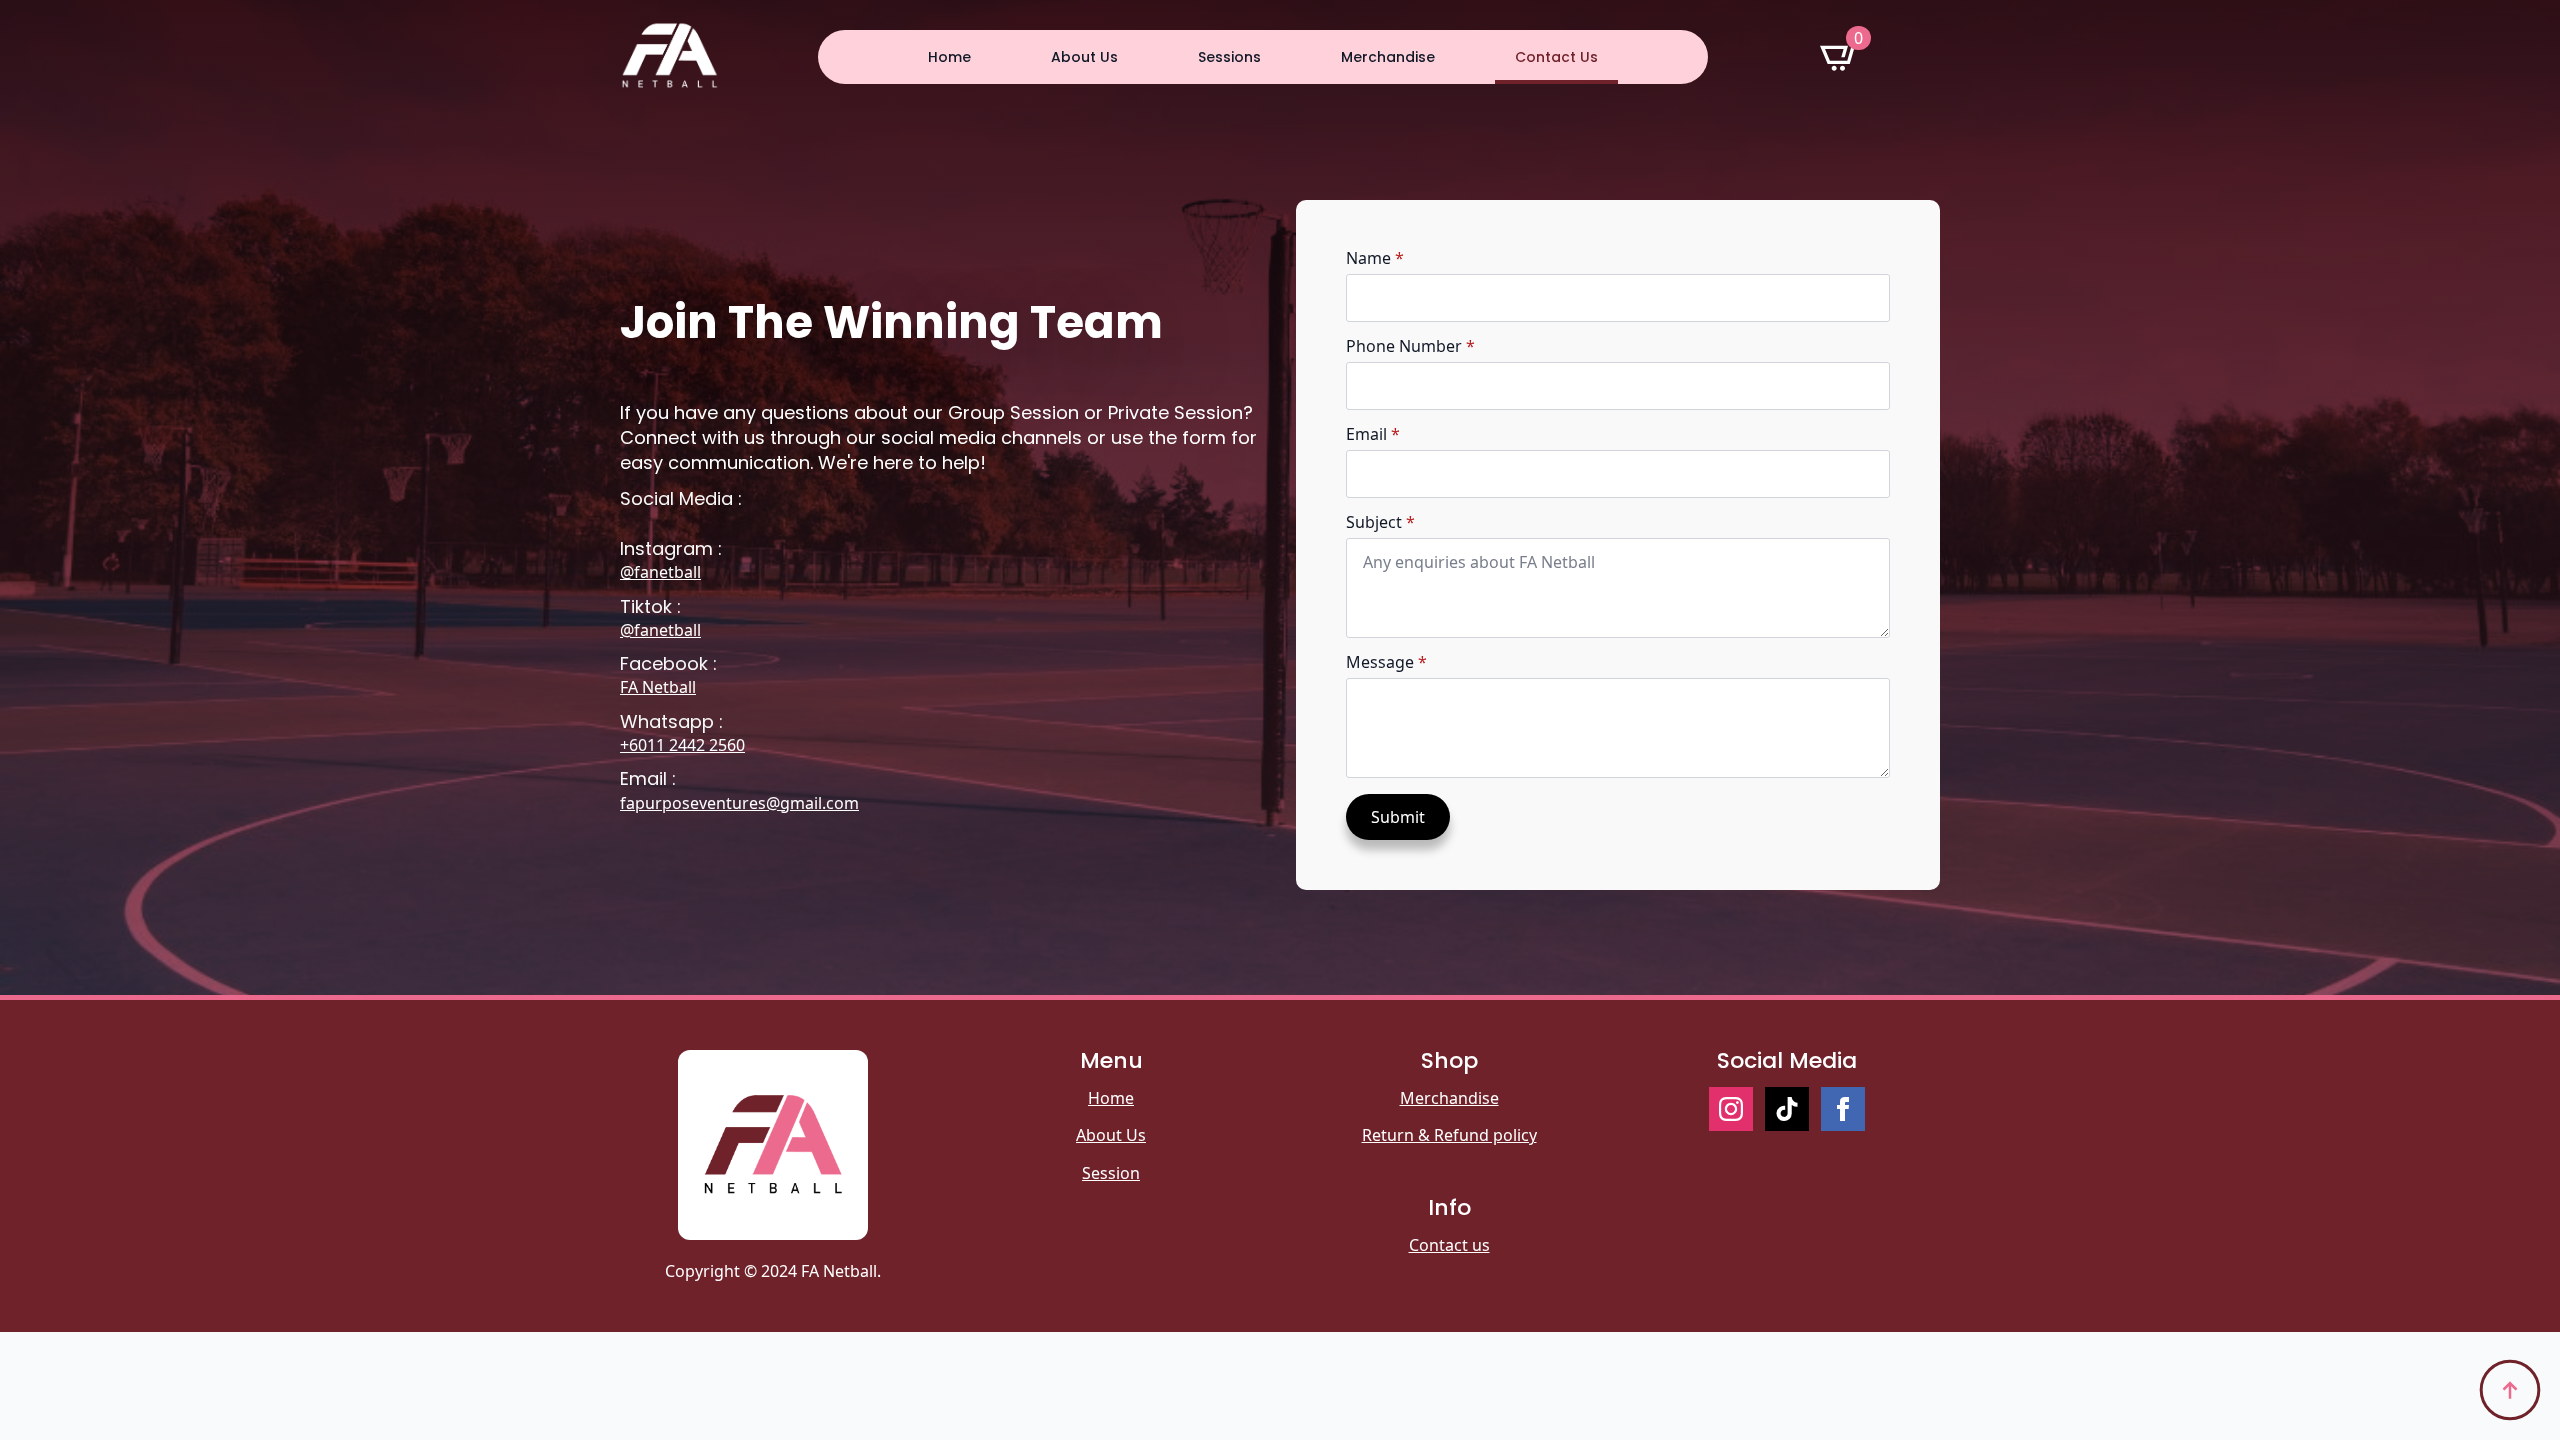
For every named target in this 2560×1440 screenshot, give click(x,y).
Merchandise (1388, 57)
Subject (1380, 522)
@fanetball (660, 572)
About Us (1084, 57)
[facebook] (1843, 1109)
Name (1375, 258)
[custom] (1787, 1109)
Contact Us (1556, 57)
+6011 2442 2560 (682, 745)
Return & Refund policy (1449, 1135)
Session (1111, 1173)
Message (1386, 662)
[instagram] (1731, 1109)
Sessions (1229, 57)
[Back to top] (2510, 1390)
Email (1373, 434)
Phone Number (1410, 346)
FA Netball (658, 687)
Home (949, 57)
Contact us (1449, 1245)
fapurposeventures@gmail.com (739, 803)
